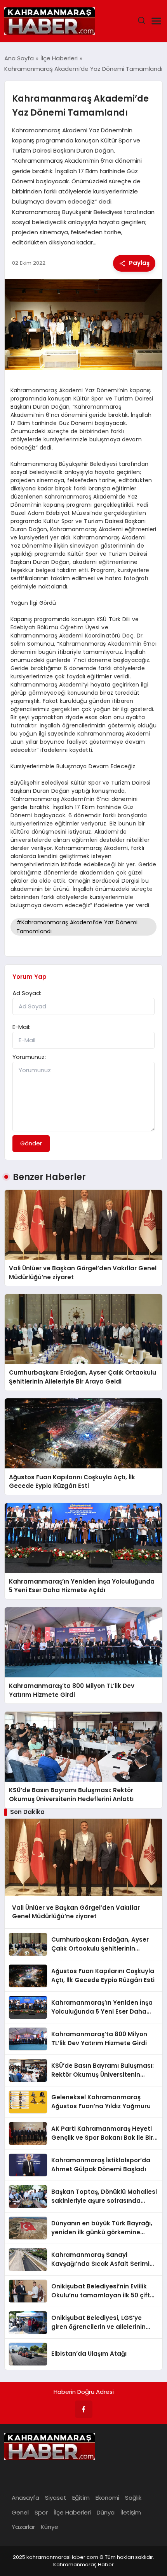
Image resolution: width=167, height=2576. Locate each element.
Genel (20, 2512)
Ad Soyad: (27, 993)
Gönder (31, 1143)
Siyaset (56, 2498)
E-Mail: (21, 1027)
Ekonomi (107, 2498)
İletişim (131, 2512)
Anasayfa (25, 2498)
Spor (41, 2512)
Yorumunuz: (29, 1057)
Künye (50, 2527)
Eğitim (81, 2498)
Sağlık (133, 2498)
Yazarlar (23, 2527)
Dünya (106, 2512)
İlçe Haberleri (72, 2512)
